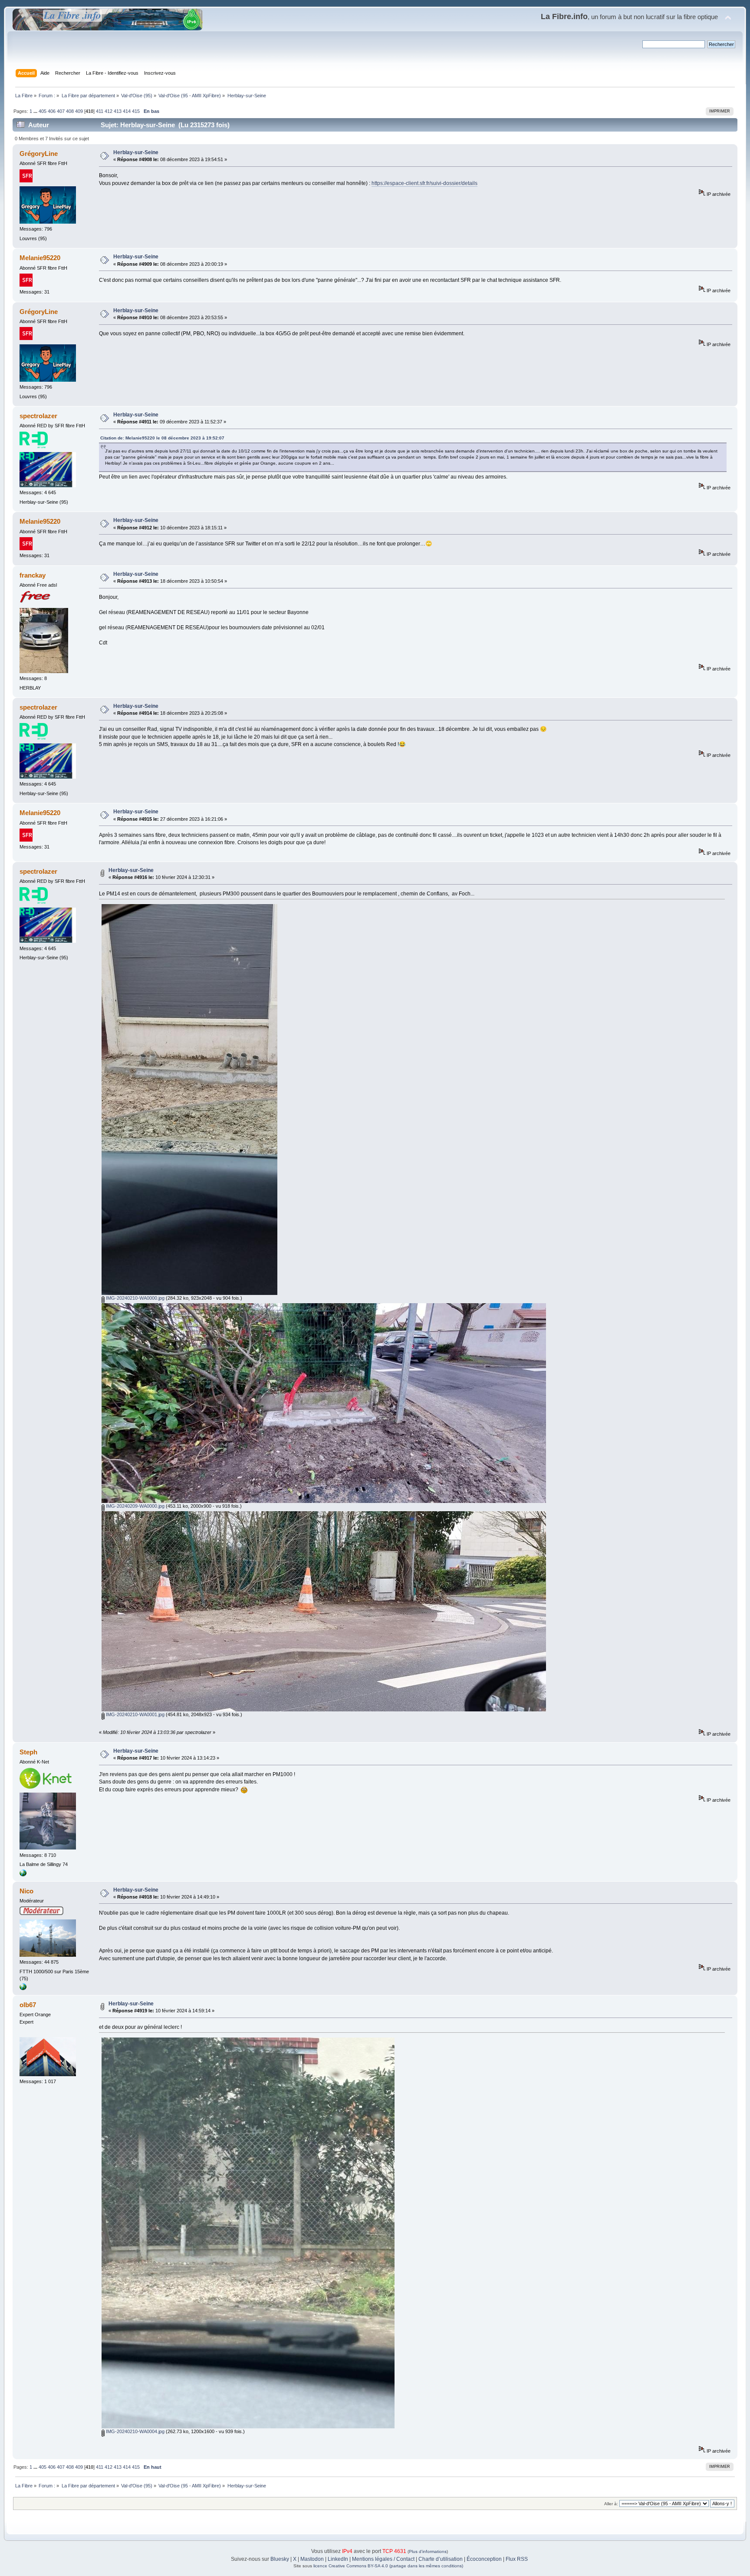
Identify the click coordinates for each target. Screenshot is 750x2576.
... (36, 111)
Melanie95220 (40, 258)
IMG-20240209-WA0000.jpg (135, 1506)
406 (52, 111)
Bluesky (280, 2559)
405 (43, 111)
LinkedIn (338, 2559)
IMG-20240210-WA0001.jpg (135, 1714)
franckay (33, 575)
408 (70, 111)
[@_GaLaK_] (23, 1988)
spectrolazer (38, 416)
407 (61, 111)
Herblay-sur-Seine (136, 152)
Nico (26, 1891)
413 (118, 111)
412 (109, 111)
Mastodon (312, 2559)
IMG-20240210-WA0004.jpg (135, 2431)
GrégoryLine (39, 154)
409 (79, 111)
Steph (28, 1752)
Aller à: (611, 2504)
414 (127, 111)
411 (100, 111)
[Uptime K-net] (23, 1875)
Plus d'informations (428, 2551)
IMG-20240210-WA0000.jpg (135, 1298)
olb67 (28, 2005)
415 (136, 111)
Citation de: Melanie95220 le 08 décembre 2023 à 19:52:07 (162, 438)
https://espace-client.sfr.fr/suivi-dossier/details (424, 183)
